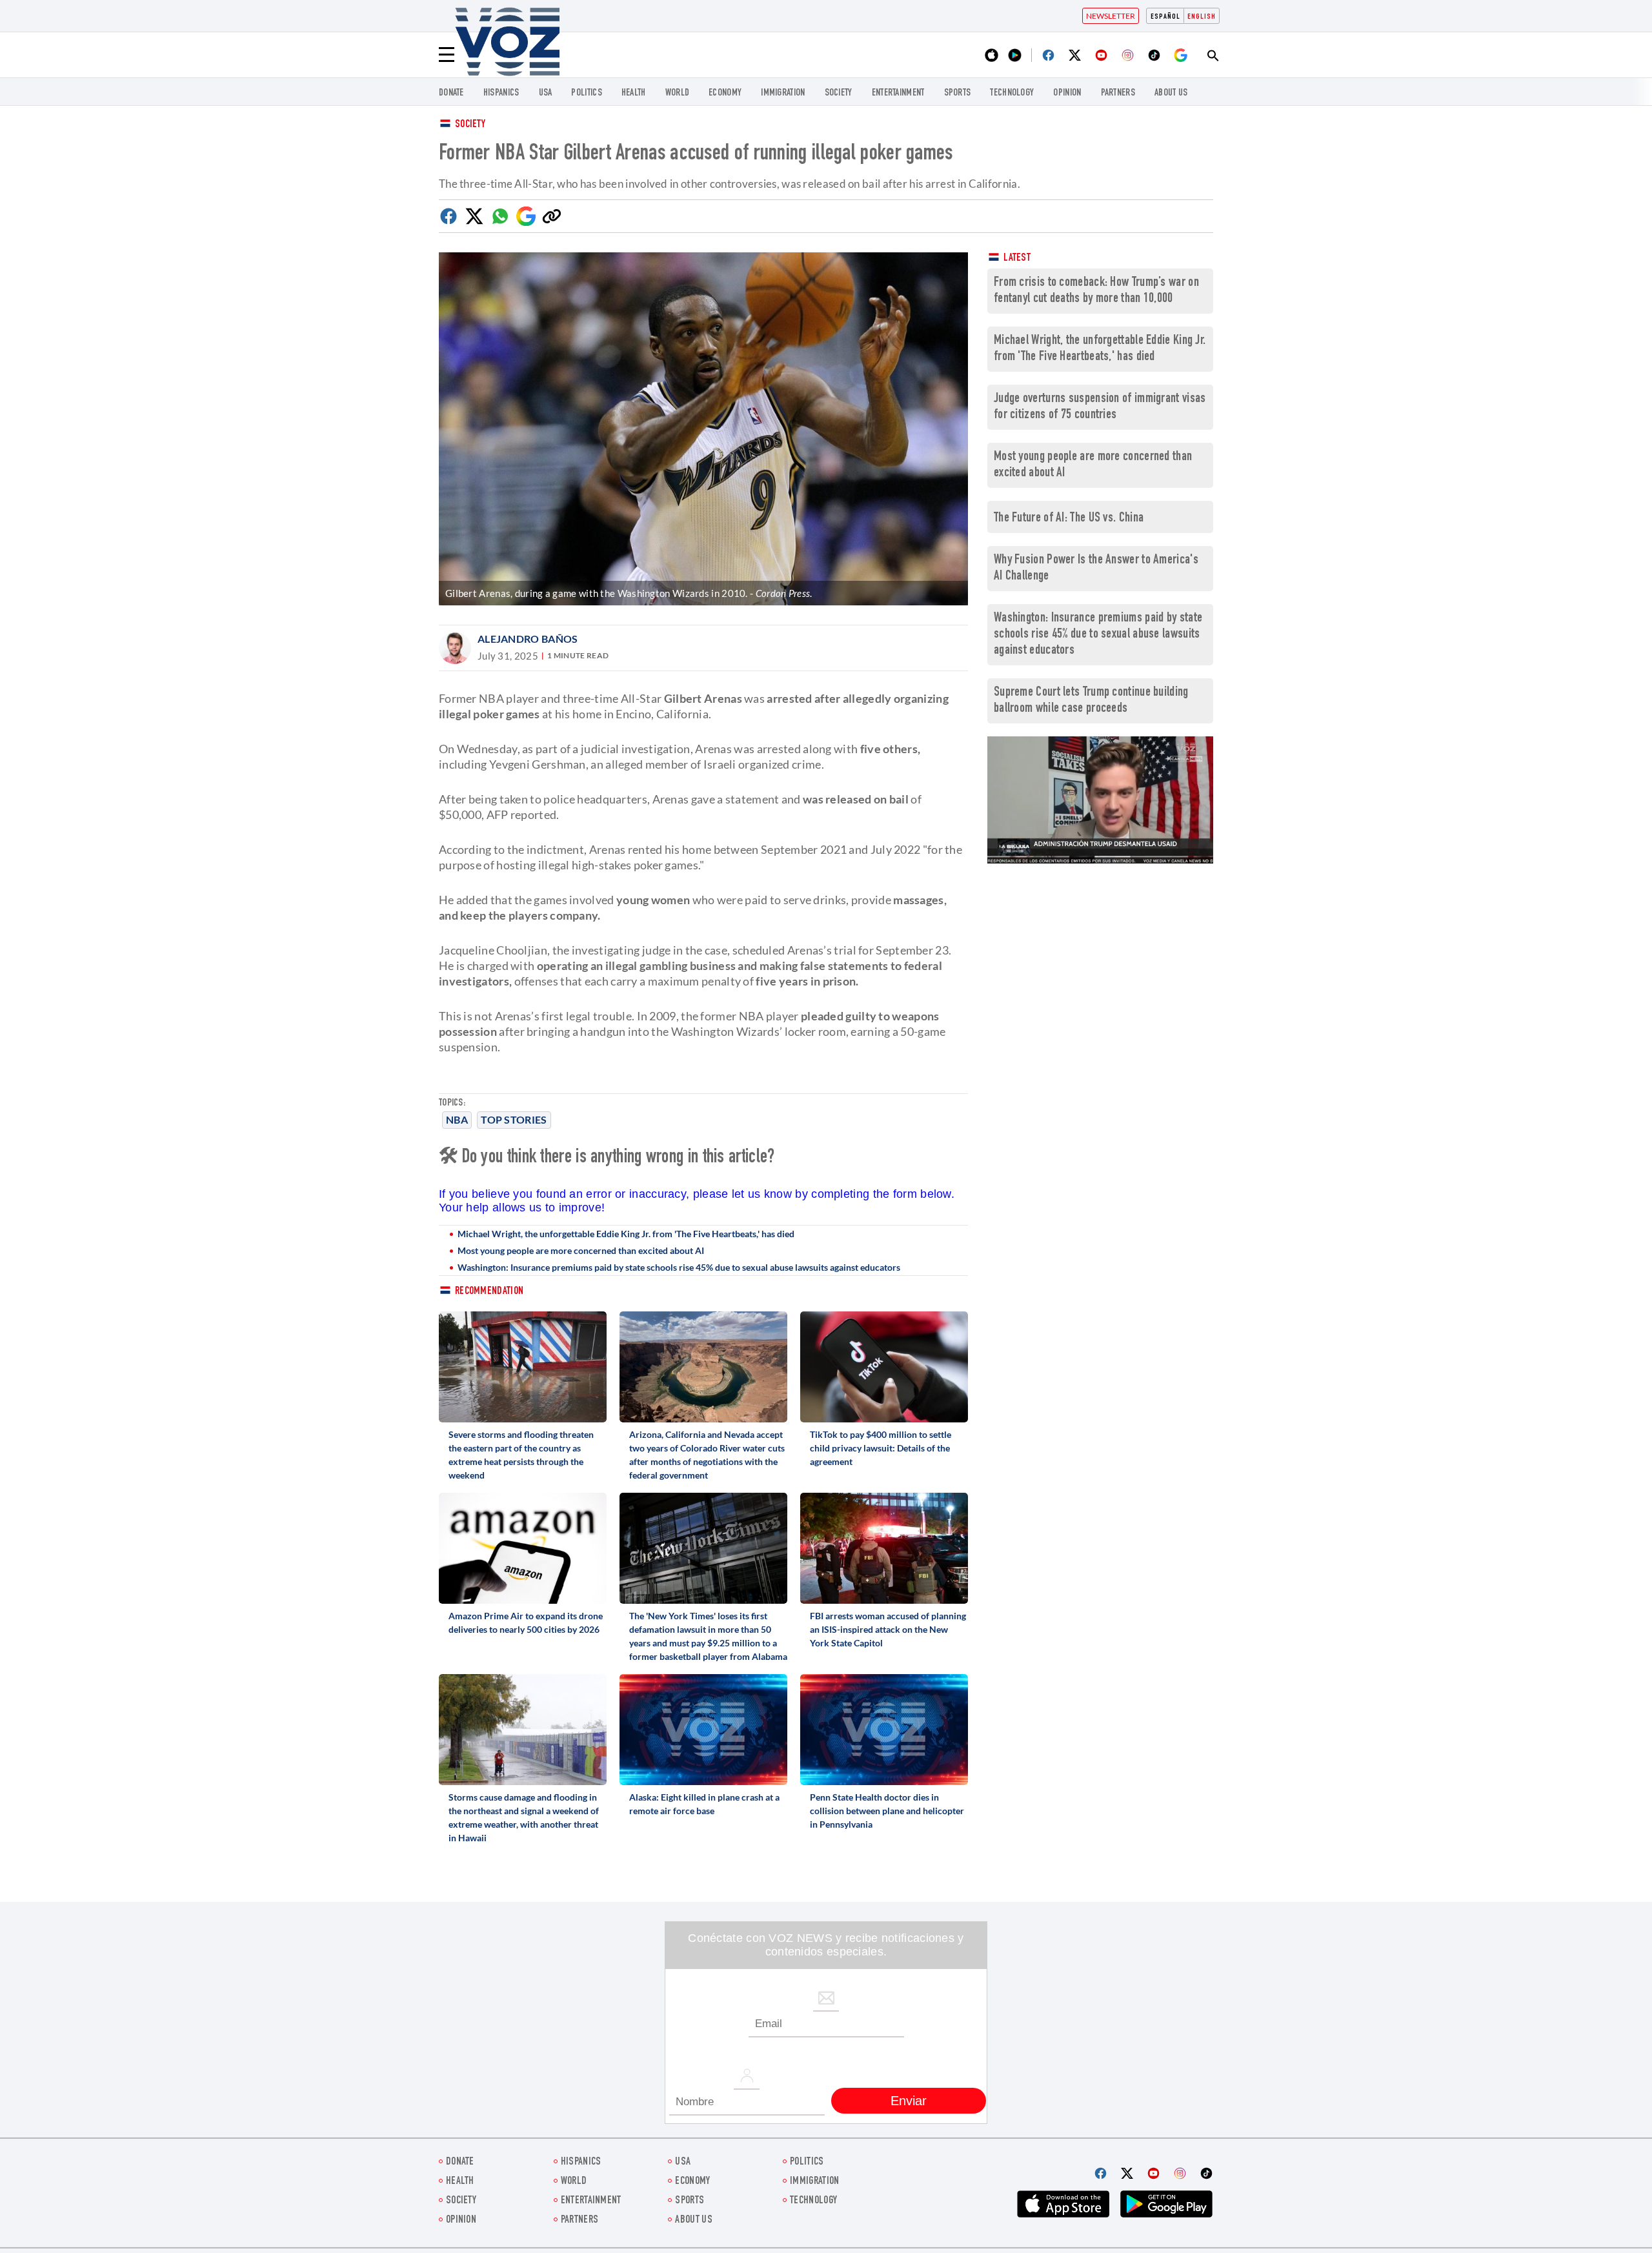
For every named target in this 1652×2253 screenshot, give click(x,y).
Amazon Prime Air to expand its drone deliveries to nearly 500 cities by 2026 (526, 1622)
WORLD (678, 93)
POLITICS (586, 93)
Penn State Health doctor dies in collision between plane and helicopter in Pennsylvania (887, 1811)
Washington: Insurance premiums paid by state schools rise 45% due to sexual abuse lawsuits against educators (679, 1267)
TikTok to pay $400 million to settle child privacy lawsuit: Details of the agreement (881, 1448)
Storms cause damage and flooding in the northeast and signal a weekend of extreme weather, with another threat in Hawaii (524, 1817)
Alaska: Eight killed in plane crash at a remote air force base (704, 1804)
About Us (1171, 93)
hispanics (501, 93)
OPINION (1067, 93)
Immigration (783, 93)
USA (546, 93)
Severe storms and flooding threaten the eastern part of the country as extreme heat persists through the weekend (521, 1455)
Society (470, 125)
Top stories (514, 1119)
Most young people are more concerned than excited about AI (581, 1250)
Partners (1118, 93)
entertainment (898, 93)
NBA (457, 1119)
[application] (1100, 800)
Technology (1012, 93)
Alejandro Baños (528, 639)
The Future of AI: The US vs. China (1069, 519)
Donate (451, 93)
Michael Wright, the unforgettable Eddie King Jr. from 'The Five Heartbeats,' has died (626, 1234)
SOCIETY (839, 93)
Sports (958, 93)
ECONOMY (725, 93)
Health (634, 93)
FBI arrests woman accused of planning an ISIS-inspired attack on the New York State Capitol (888, 1629)
